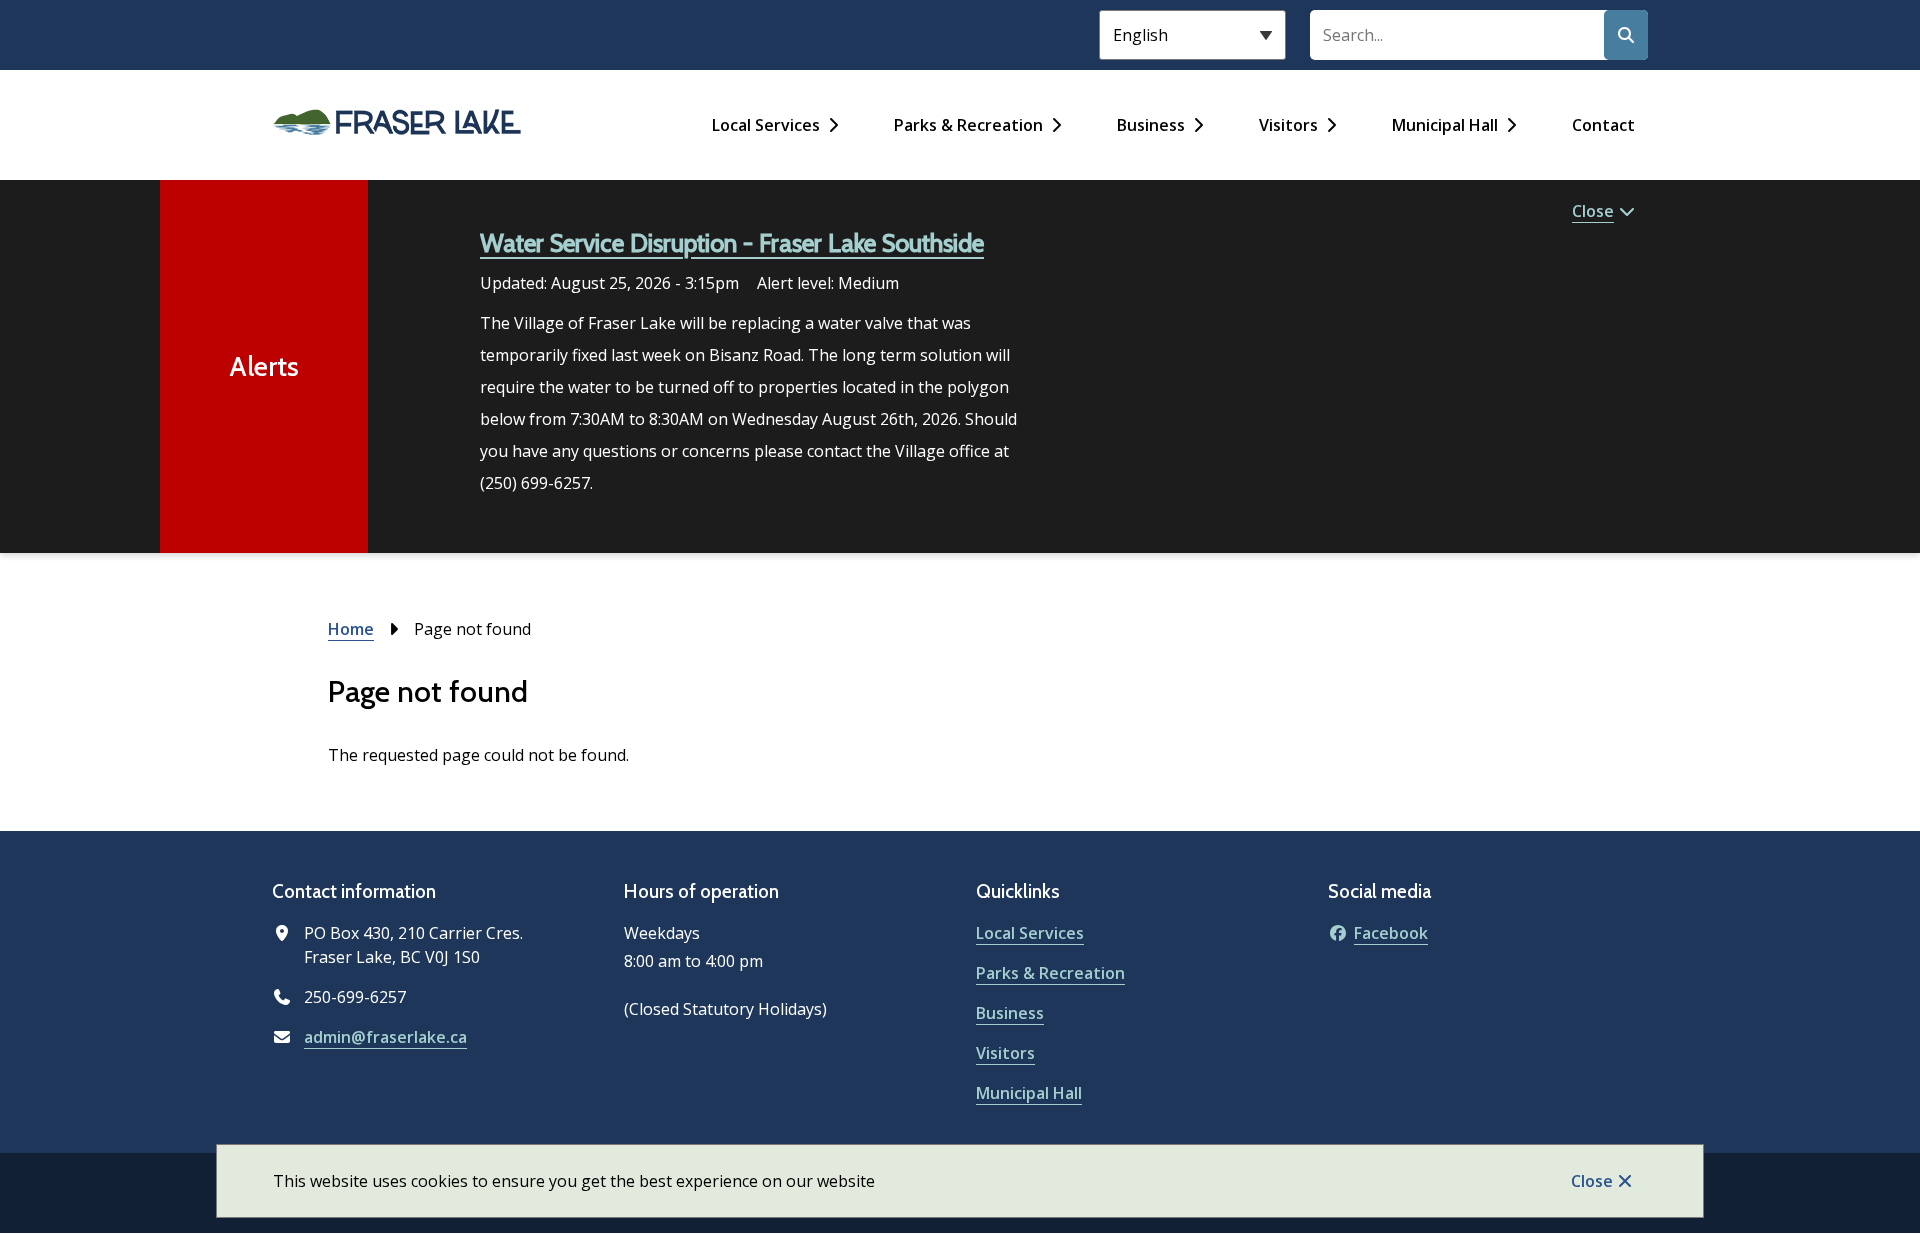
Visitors (1288, 125)
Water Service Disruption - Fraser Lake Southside (732, 243)
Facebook (1391, 933)
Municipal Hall (1445, 125)
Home (351, 629)
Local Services (766, 125)
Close (1592, 1181)
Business (1151, 125)
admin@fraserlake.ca (385, 1037)
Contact (1603, 125)
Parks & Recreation (968, 125)
